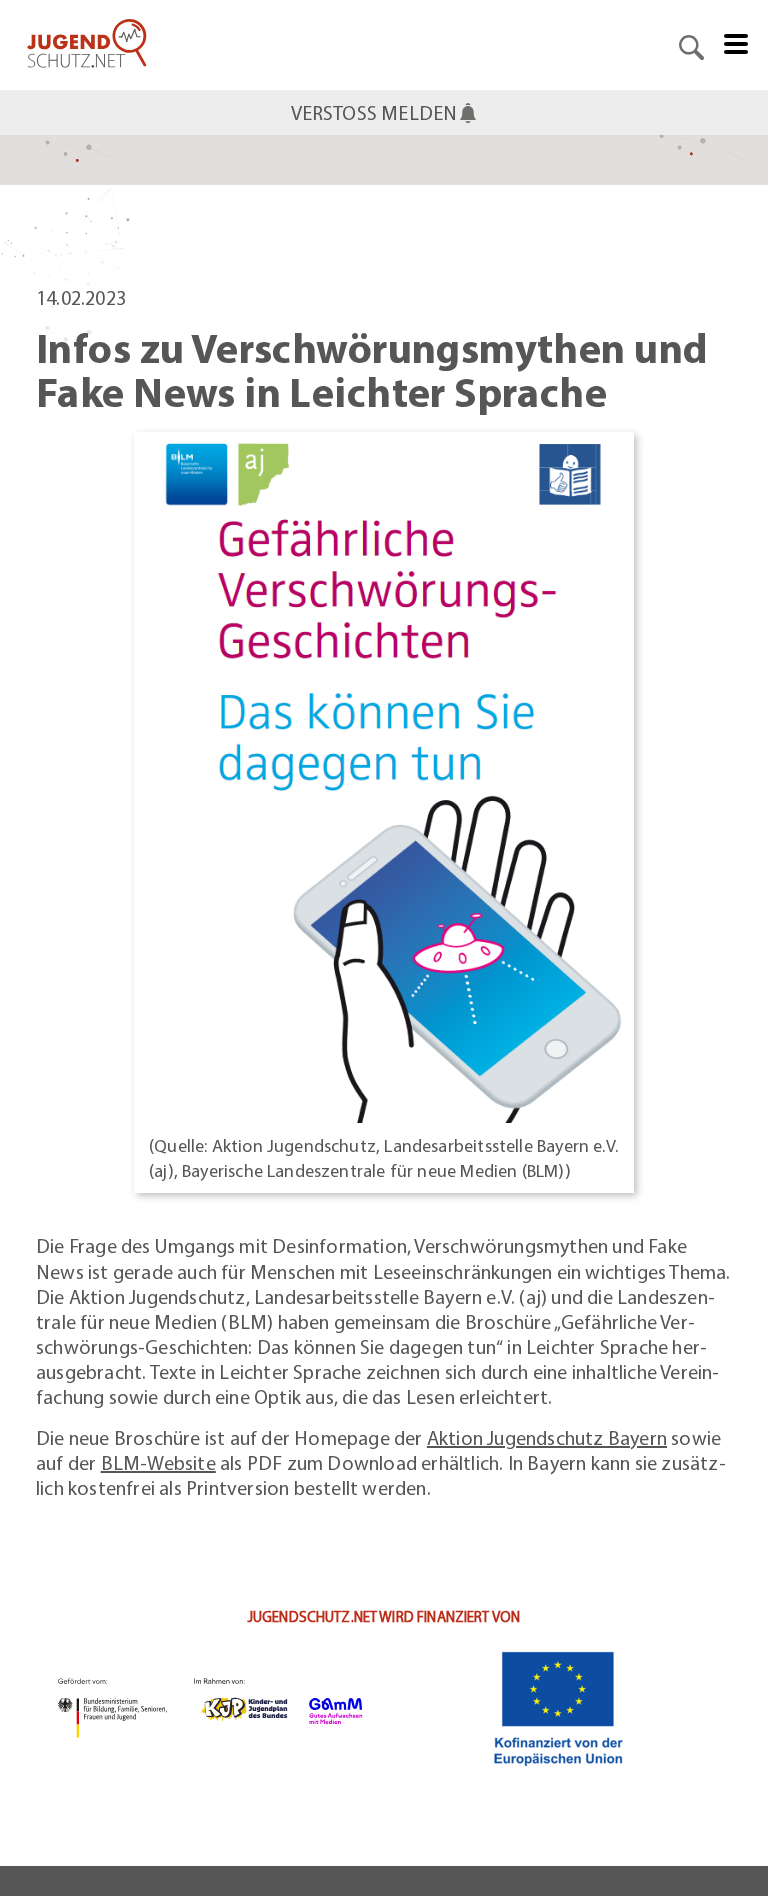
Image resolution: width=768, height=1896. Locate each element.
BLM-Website (158, 1462)
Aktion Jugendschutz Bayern (547, 1437)
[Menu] (736, 42)
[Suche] (691, 45)
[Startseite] (87, 45)
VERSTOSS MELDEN (374, 112)
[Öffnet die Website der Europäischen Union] (558, 1708)
